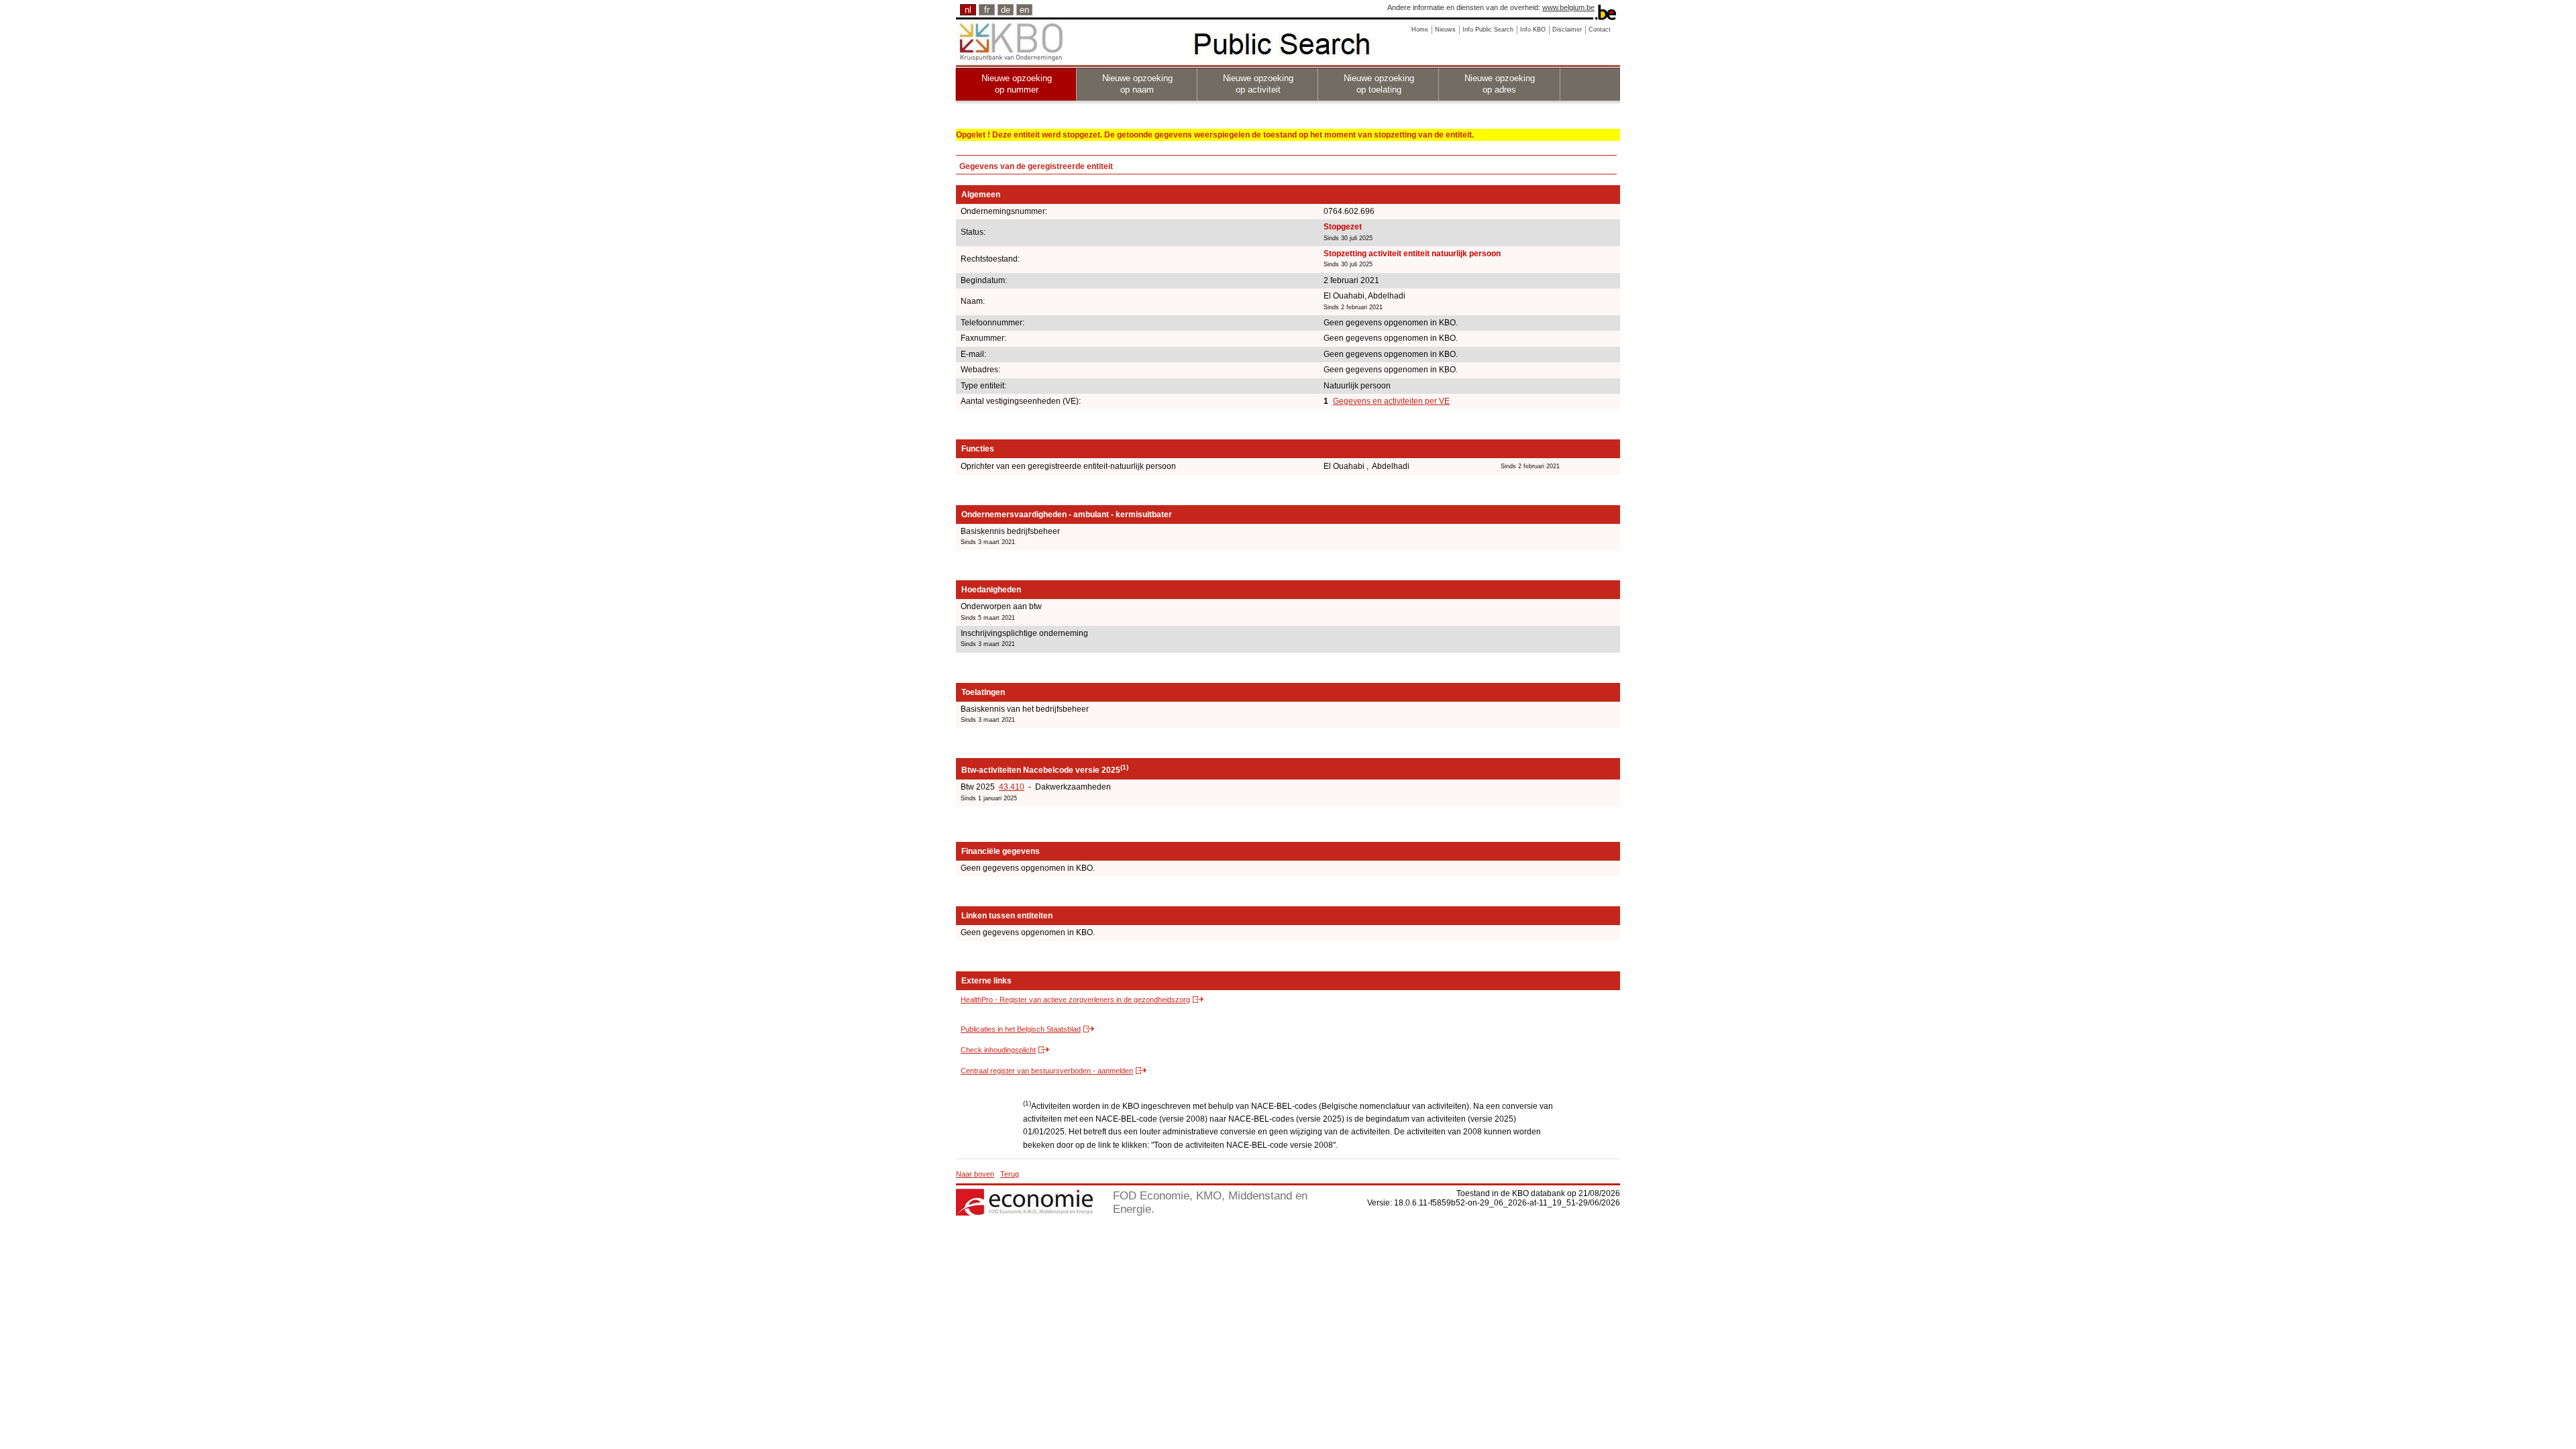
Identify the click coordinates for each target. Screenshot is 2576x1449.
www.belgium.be (1568, 7)
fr (987, 10)
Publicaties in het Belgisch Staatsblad (1021, 1029)
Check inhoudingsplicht (998, 1050)
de (1006, 10)
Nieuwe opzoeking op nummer (1017, 84)
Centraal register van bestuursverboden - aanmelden (1047, 1071)
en (1024, 10)
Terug (1010, 1174)
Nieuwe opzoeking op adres (1500, 84)
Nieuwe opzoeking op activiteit (1258, 84)
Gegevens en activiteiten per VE (1391, 401)
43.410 (1012, 787)
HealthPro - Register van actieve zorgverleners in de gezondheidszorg (1075, 1000)
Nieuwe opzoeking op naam (1137, 84)
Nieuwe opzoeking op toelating (1379, 84)
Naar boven (975, 1174)
